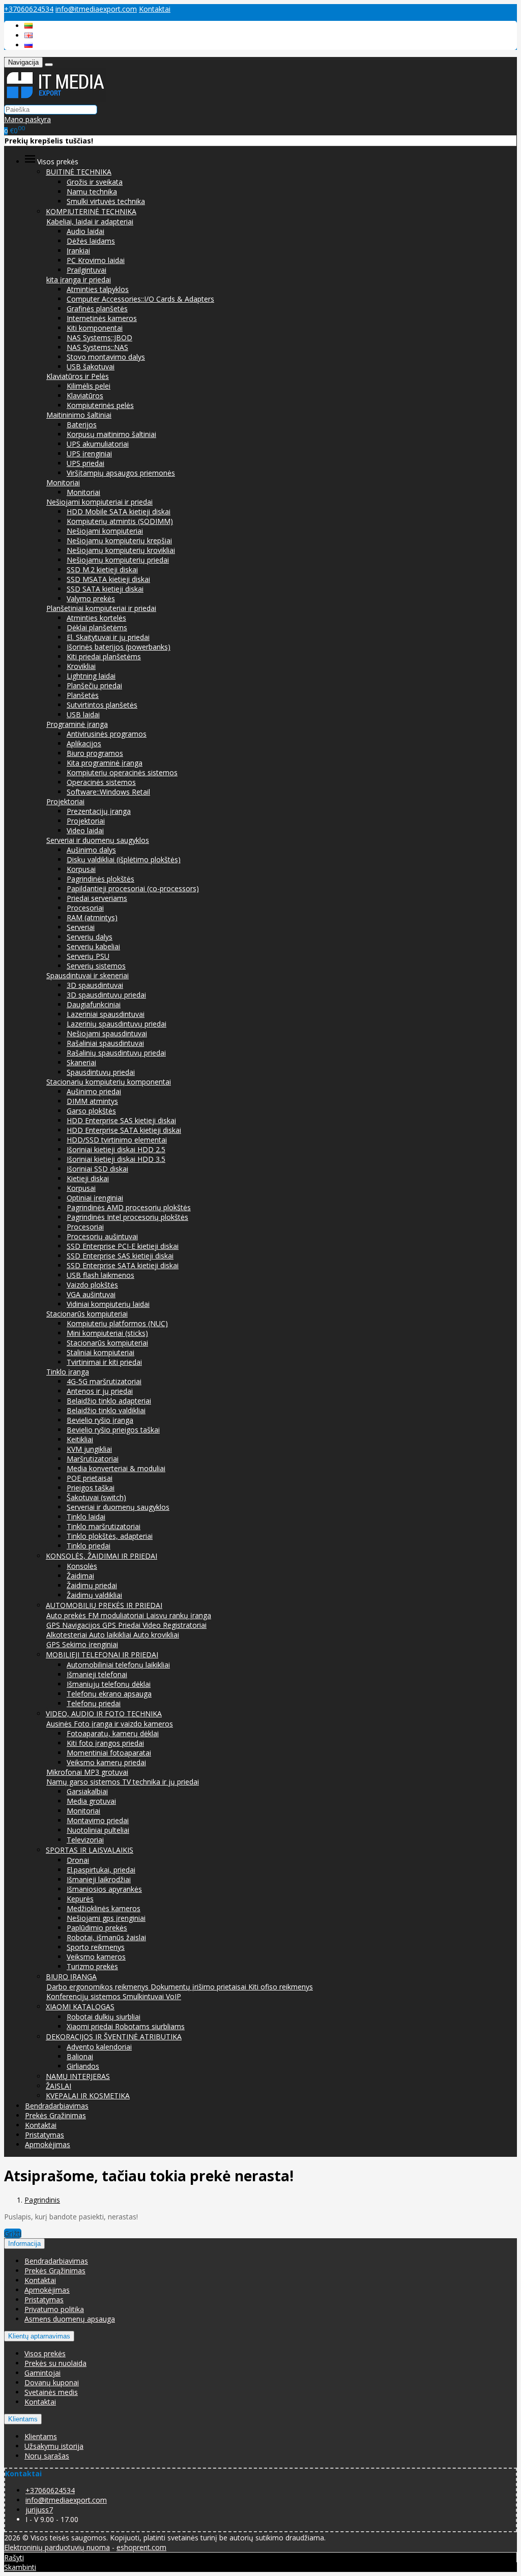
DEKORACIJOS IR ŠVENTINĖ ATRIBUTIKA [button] (114, 2037)
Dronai (78, 1860)
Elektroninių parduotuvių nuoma (57, 2547)
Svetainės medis (51, 2392)
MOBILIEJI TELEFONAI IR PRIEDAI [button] (102, 1655)
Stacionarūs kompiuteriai (87, 1314)
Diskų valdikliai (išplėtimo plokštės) (124, 859)
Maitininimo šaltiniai (79, 415)
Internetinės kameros (102, 318)
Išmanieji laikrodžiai (99, 1879)
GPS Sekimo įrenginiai (82, 1644)
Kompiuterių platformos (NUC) (117, 1323)
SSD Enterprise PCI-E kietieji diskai (123, 1246)
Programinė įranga (77, 724)
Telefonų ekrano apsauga (109, 1694)
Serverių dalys (90, 937)
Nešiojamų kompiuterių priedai (118, 560)
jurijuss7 (39, 2510)
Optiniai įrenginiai (95, 1198)
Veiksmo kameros (96, 1957)
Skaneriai (81, 1062)
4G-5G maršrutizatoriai (104, 1381)
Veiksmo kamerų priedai (106, 1762)
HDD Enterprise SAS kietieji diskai (121, 1120)
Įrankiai (78, 251)
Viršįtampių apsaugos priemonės (121, 473)
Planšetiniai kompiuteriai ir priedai (101, 608)
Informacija (24, 2244)
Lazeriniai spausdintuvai (106, 1014)
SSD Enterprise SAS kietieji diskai (120, 1256)
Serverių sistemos (96, 966)
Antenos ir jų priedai (100, 1391)
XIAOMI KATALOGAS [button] (80, 2007)
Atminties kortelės (96, 618)
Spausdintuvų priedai (101, 1072)
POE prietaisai (90, 1478)
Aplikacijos (84, 743)
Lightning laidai (91, 676)
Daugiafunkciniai (94, 1004)
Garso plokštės (91, 1111)
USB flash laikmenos (100, 1275)
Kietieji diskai (88, 1178)
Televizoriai (85, 1840)
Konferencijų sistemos (84, 1996)
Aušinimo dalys (91, 850)
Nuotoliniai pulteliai (98, 1830)
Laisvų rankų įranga (179, 1615)
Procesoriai (85, 908)
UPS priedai (85, 463)
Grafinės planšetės (97, 309)
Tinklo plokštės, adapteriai (110, 1536)
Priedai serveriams (97, 898)
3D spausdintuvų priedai (106, 995)
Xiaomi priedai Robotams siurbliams (126, 2026)
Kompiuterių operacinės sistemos (122, 772)
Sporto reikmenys (96, 1947)
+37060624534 (29, 9)
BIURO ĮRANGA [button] (71, 1977)
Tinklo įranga (68, 1372)
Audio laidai (85, 231)
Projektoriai (65, 801)
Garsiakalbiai (87, 1791)
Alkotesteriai (68, 1635)
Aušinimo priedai (94, 1091)
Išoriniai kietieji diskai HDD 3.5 (116, 1159)
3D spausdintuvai (95, 985)
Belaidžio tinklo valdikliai (106, 1410)
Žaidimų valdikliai (94, 1595)
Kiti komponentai (95, 328)
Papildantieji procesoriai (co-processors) (133, 888)
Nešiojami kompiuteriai (105, 531)
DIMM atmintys (92, 1101)
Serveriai (81, 927)
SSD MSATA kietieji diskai (108, 579)
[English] (28, 35)
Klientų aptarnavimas (39, 2336)
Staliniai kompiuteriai (100, 1352)
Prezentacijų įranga (99, 811)
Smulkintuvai (144, 1996)
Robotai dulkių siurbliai (104, 2017)
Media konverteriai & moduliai (116, 1468)
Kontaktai (155, 9)
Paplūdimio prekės (97, 1928)
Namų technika (92, 192)
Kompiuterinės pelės (100, 405)
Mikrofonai (65, 1772)
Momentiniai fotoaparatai (109, 1753)
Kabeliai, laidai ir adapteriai (90, 222)
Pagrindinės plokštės (100, 879)
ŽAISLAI (59, 2086)
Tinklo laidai (86, 1517)
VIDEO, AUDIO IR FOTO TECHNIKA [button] (104, 1714)
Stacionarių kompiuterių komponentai (109, 1082)
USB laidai (83, 714)
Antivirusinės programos (107, 734)
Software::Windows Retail (108, 792)
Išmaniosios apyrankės (104, 1889)
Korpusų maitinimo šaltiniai (111, 434)
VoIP (173, 1996)
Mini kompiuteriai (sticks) (107, 1333)
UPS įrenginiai (89, 453)
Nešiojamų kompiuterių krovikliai (121, 550)
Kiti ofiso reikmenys (281, 1987)
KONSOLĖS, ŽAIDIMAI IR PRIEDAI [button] (102, 1556)
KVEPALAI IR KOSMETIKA (88, 2096)
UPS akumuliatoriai (98, 444)
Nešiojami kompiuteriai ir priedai (99, 502)
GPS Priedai (122, 1625)
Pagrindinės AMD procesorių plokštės (129, 1207)
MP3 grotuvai (106, 1772)
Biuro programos (95, 753)
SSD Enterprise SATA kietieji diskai (123, 1265)
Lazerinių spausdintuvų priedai (117, 1024)
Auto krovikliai (156, 1635)
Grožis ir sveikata (95, 182)
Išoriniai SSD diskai (97, 1169)
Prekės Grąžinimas (55, 2115)
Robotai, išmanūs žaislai (106, 1937)
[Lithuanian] (28, 26)
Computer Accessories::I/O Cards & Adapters (140, 299)
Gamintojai (42, 2373)
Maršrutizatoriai (93, 1459)
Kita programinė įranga (105, 763)
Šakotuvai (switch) (96, 1497)
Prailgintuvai (86, 270)
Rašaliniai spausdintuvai (105, 1043)
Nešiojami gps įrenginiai (106, 1918)
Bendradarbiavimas (57, 2106)
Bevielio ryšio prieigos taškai (113, 1430)
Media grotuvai (91, 1801)
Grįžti (13, 2233)
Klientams (23, 2419)
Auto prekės (67, 1615)
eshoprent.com (141, 2547)
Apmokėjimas (48, 2144)
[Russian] (28, 45)
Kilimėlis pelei (89, 386)
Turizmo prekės (92, 1966)
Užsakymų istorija (54, 2446)
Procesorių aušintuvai (102, 1236)
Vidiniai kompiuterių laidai (108, 1304)
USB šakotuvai (91, 367)
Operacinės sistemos (101, 782)
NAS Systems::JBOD (99, 338)
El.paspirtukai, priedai (101, 1870)
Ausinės (60, 1724)
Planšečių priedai (94, 685)
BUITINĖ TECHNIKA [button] (79, 172)
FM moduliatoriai (117, 1615)
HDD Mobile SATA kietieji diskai (119, 511)
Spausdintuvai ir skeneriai (88, 975)
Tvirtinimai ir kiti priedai (104, 1362)
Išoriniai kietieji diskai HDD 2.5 (116, 1149)
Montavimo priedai (98, 1820)
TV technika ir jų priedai (161, 1782)
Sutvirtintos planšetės (102, 705)
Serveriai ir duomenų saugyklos (98, 840)
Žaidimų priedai (92, 1585)
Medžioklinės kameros (104, 1908)
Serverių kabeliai (93, 946)
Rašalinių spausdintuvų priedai (116, 1053)
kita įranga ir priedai (79, 280)
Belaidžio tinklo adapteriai (109, 1401)
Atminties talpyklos (98, 289)
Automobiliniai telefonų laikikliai (118, 1665)
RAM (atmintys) (92, 917)
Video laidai (85, 830)
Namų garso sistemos (84, 1782)
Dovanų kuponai (52, 2382)
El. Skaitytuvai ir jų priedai (108, 637)
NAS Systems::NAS (97, 347)
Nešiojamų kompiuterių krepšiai (119, 540)
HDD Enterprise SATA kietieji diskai (124, 1130)
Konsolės (82, 1566)
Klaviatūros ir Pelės (78, 376)
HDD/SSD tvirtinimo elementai (117, 1140)
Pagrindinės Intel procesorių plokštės (127, 1217)
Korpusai (81, 869)
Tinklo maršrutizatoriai (104, 1526)
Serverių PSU (88, 956)
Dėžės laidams (91, 241)
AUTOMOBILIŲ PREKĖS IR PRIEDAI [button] (104, 1605)
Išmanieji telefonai (97, 1674)
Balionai (80, 2056)
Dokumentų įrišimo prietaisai (199, 1987)
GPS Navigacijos (74, 1625)
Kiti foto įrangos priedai (105, 1743)
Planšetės (83, 695)
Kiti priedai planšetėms (104, 656)
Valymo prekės (91, 598)
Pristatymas (45, 2135)
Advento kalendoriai (99, 2047)
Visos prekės (45, 2353)
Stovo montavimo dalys (106, 357)
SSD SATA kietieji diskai (105, 589)
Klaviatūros (85, 396)
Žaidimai (80, 1576)
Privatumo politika (54, 2309)
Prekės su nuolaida (55, 2363)
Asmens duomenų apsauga (70, 2319)
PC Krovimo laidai (96, 260)
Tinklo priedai (89, 1546)
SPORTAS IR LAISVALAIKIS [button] (90, 1850)
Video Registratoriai (175, 1625)
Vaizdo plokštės (92, 1285)
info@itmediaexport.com (96, 9)
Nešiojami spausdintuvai (107, 1033)
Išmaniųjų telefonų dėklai (109, 1684)
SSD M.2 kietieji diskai (102, 569)
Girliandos (83, 2066)
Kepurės (80, 1899)
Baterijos (82, 425)
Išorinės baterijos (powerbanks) (119, 647)
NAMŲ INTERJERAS (78, 2076)
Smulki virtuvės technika (106, 201)
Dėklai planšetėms (97, 627)
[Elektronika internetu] (55, 99)
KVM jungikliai (89, 1449)
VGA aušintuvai (91, 1294)
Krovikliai (81, 666)
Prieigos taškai (91, 1488)
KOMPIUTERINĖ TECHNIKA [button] (91, 211)
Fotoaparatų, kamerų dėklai (113, 1733)
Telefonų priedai (94, 1703)
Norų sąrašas (47, 2456)
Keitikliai (80, 1439)
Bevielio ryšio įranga (100, 1420)
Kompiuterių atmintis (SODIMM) (120, 521)
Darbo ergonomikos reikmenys (98, 1987)
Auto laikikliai (111, 1635)
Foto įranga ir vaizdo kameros (123, 1724)
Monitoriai (63, 482)
